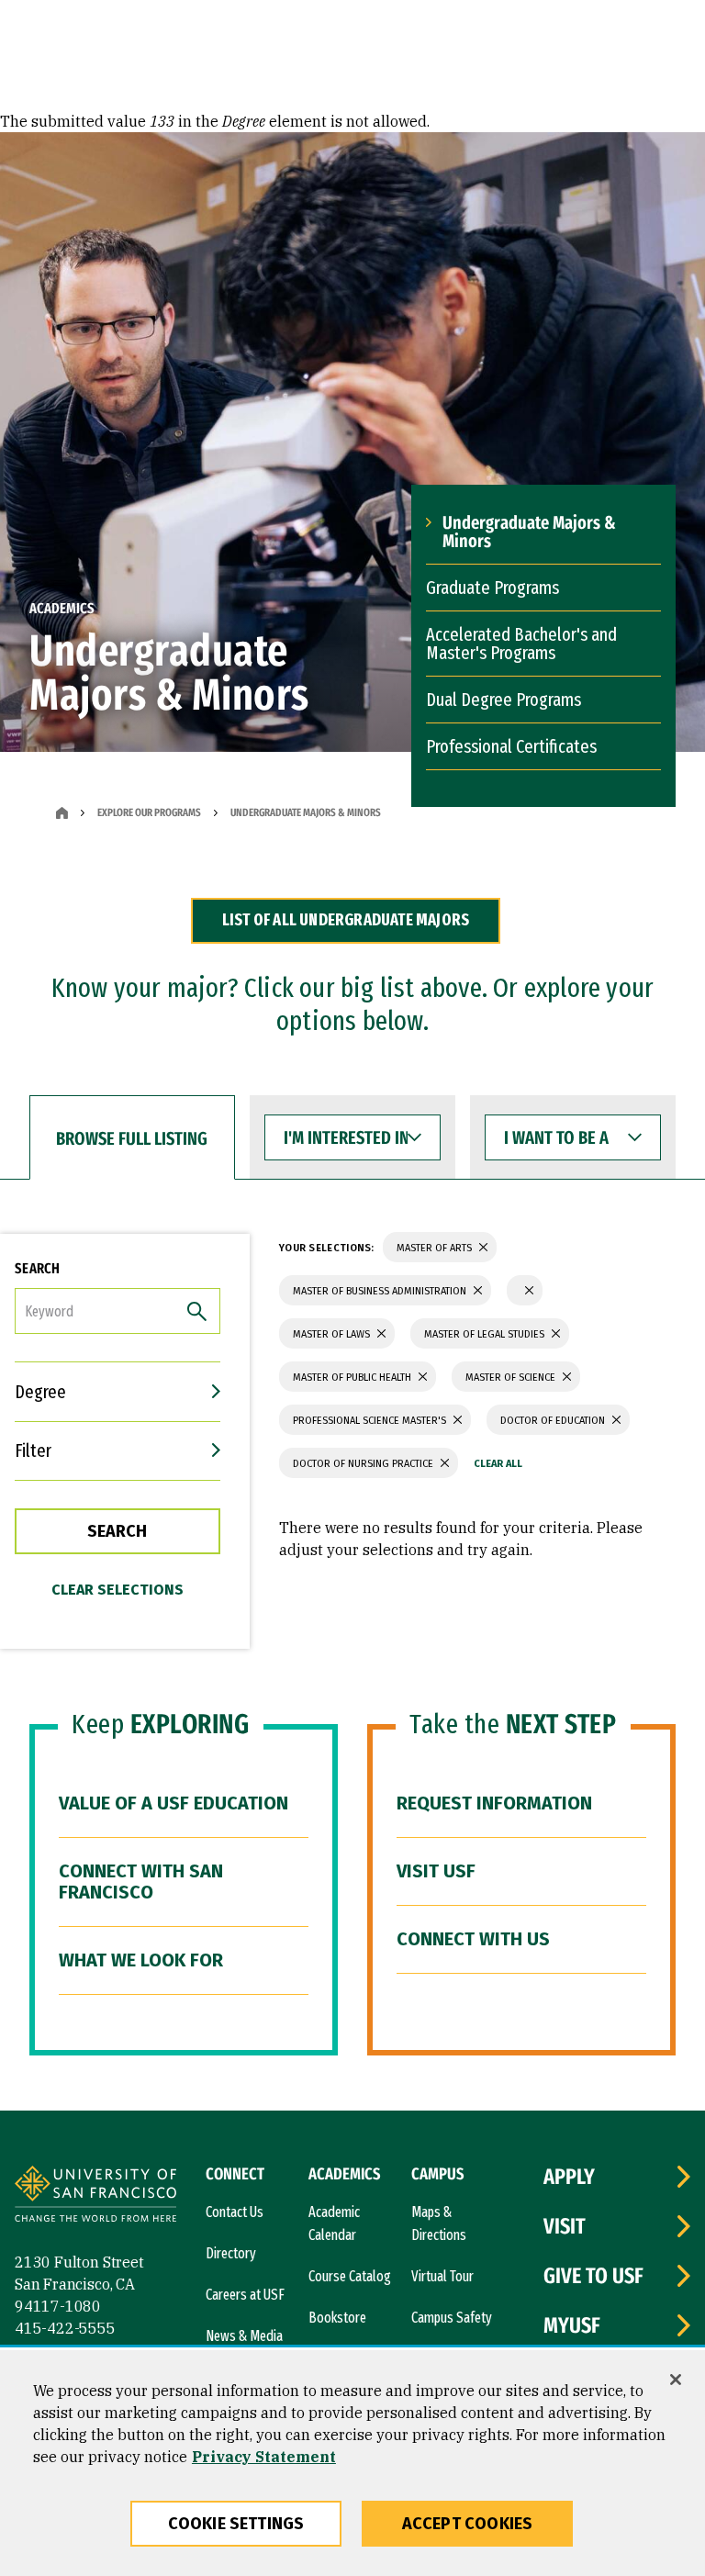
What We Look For (141, 1960)
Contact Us (235, 2212)
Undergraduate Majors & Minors (529, 532)
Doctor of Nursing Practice (364, 1464)
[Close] (676, 2380)
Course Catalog (350, 2276)
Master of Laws (333, 1334)
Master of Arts (436, 1248)
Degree (40, 1392)
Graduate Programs (492, 588)
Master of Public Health (353, 1378)
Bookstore (337, 2318)
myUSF (572, 2325)
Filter (33, 1450)
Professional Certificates (511, 746)
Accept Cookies (468, 2524)
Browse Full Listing (132, 1138)
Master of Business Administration (381, 1291)
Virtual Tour (442, 2276)
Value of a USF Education (173, 1803)
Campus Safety (452, 2318)
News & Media (244, 2336)
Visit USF (436, 1871)
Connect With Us (473, 1939)
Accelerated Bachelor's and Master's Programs (521, 644)
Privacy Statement (264, 2457)
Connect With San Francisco (141, 1882)
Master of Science (512, 1378)
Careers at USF (245, 2295)
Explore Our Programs (149, 812)
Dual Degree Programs (504, 700)
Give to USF (593, 2276)
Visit (565, 2226)
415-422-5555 (65, 2328)
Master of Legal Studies (486, 1334)
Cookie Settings (236, 2524)
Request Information (494, 1803)
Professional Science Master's (371, 1421)
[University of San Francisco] (95, 2196)
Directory (231, 2253)
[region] (352, 2463)
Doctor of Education (554, 1421)
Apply (569, 2177)
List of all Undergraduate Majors (346, 920)
